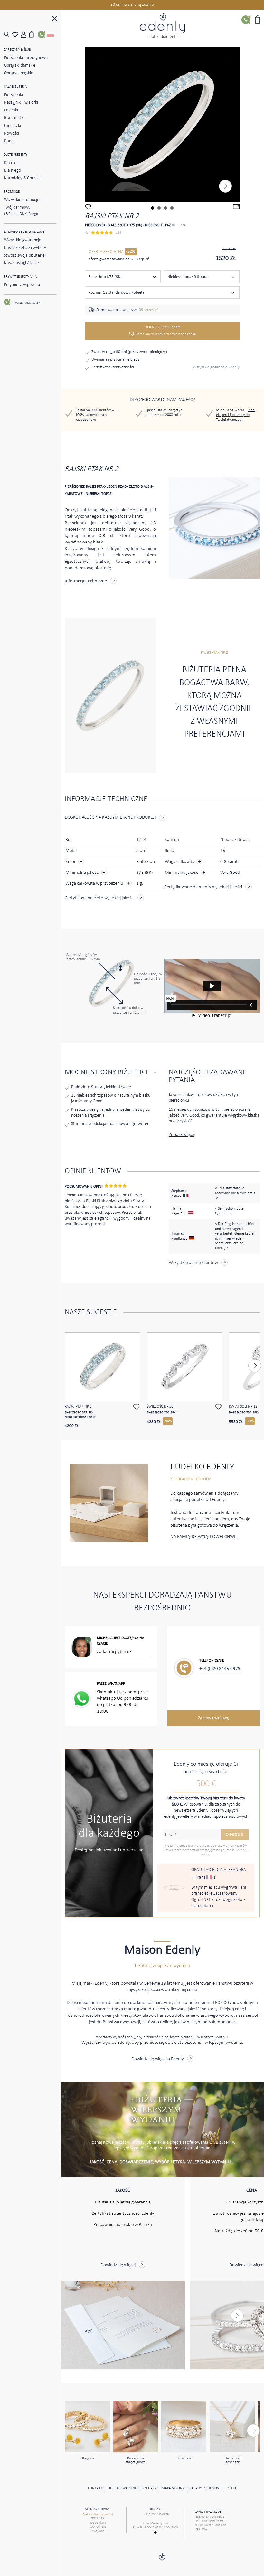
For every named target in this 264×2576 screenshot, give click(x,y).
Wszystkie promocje (22, 200)
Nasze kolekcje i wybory (25, 248)
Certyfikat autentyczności (113, 367)
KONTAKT (95, 2488)
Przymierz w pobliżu (22, 285)
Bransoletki (14, 118)
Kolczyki (11, 110)
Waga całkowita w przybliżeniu (95, 884)
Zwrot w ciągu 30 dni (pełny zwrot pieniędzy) (129, 352)
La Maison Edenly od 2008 (24, 232)
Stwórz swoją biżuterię (24, 255)
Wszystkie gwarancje (23, 240)
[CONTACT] (155, 2533)
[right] (225, 186)
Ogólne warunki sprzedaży (132, 2488)
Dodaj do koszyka (166, 330)
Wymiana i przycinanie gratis (115, 359)
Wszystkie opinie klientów (193, 1263)
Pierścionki (13, 95)
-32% (131, 252)
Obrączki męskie (19, 73)
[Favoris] (16, 35)
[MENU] (55, 19)
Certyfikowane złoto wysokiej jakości (99, 898)
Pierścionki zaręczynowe (26, 58)
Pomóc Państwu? (26, 303)
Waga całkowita (183, 862)
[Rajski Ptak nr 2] (162, 125)
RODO (231, 2488)
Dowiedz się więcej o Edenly (158, 2059)
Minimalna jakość (82, 873)
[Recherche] (8, 35)
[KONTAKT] (42, 34)
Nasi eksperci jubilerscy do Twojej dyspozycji (236, 415)
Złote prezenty (16, 155)
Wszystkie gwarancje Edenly (216, 367)
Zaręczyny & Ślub (17, 50)
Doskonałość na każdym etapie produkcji (110, 818)
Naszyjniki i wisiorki (21, 103)
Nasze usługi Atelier (22, 263)
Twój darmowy (21, 211)
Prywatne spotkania (20, 277)
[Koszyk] (33, 34)
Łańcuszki (12, 126)
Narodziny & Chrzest (22, 178)
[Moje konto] (25, 35)
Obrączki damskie (20, 66)
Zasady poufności (206, 2488)
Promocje (12, 192)
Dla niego (12, 170)
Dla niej (11, 163)
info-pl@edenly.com (156, 2523)
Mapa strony (173, 2488)
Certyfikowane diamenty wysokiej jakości (203, 887)
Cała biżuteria (15, 87)
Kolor (71, 862)
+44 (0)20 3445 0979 (220, 1669)
